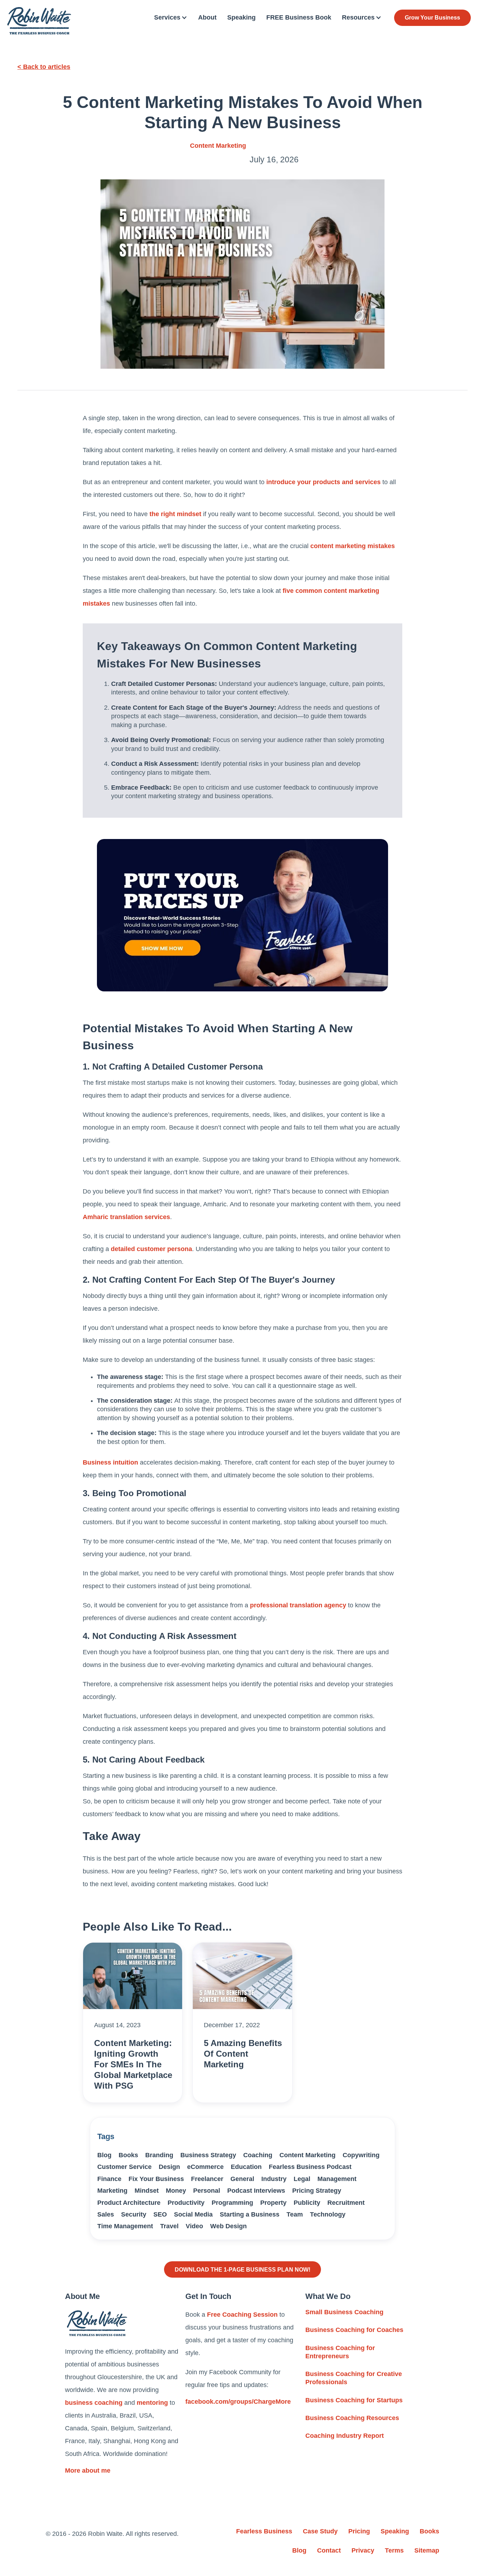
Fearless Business (264, 2531)
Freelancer (207, 2179)
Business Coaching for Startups (354, 2400)
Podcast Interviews (256, 2191)
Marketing (112, 2191)
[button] (171, 18)
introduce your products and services (323, 482)
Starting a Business (250, 2214)
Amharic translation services (126, 1217)
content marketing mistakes (353, 546)
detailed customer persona (151, 1249)
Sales (106, 2214)
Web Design (228, 2226)
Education (246, 2167)
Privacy (363, 2550)
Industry (274, 2179)
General (242, 2179)
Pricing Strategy (317, 2191)
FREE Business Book (299, 17)
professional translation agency (298, 1605)
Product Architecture (129, 2203)
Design (169, 2167)
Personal (207, 2191)
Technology (328, 2214)
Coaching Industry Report (345, 2436)
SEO (160, 2214)
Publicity (307, 2203)
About (207, 17)
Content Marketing (218, 146)
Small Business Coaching (344, 2312)
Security (134, 2214)
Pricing (359, 2531)
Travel (169, 2226)
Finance (109, 2179)
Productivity (186, 2203)
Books (128, 2155)
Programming (232, 2203)
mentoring (152, 2403)
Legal (302, 2179)
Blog (104, 2155)
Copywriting (361, 2155)
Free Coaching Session (242, 2315)
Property (273, 2203)
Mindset (147, 2191)
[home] (39, 21)
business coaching (94, 2403)
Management (337, 2179)
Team (295, 2214)
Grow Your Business (432, 18)
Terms (394, 2550)
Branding (159, 2155)
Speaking (241, 17)
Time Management (125, 2226)
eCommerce (205, 2167)
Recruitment (346, 2203)
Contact (329, 2550)
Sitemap (427, 2550)
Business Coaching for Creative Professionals (354, 2378)
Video (194, 2226)
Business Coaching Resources (352, 2418)
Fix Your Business (156, 2179)
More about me (88, 2471)
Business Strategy (208, 2155)
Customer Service (124, 2167)
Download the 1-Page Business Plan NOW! (243, 2269)
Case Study (320, 2531)
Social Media (193, 2214)
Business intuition (110, 1462)
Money (176, 2191)
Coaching (258, 2155)
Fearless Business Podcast (310, 2167)
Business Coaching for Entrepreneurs (340, 2352)
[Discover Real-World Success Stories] (243, 915)
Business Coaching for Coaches (354, 2330)
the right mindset (175, 514)
